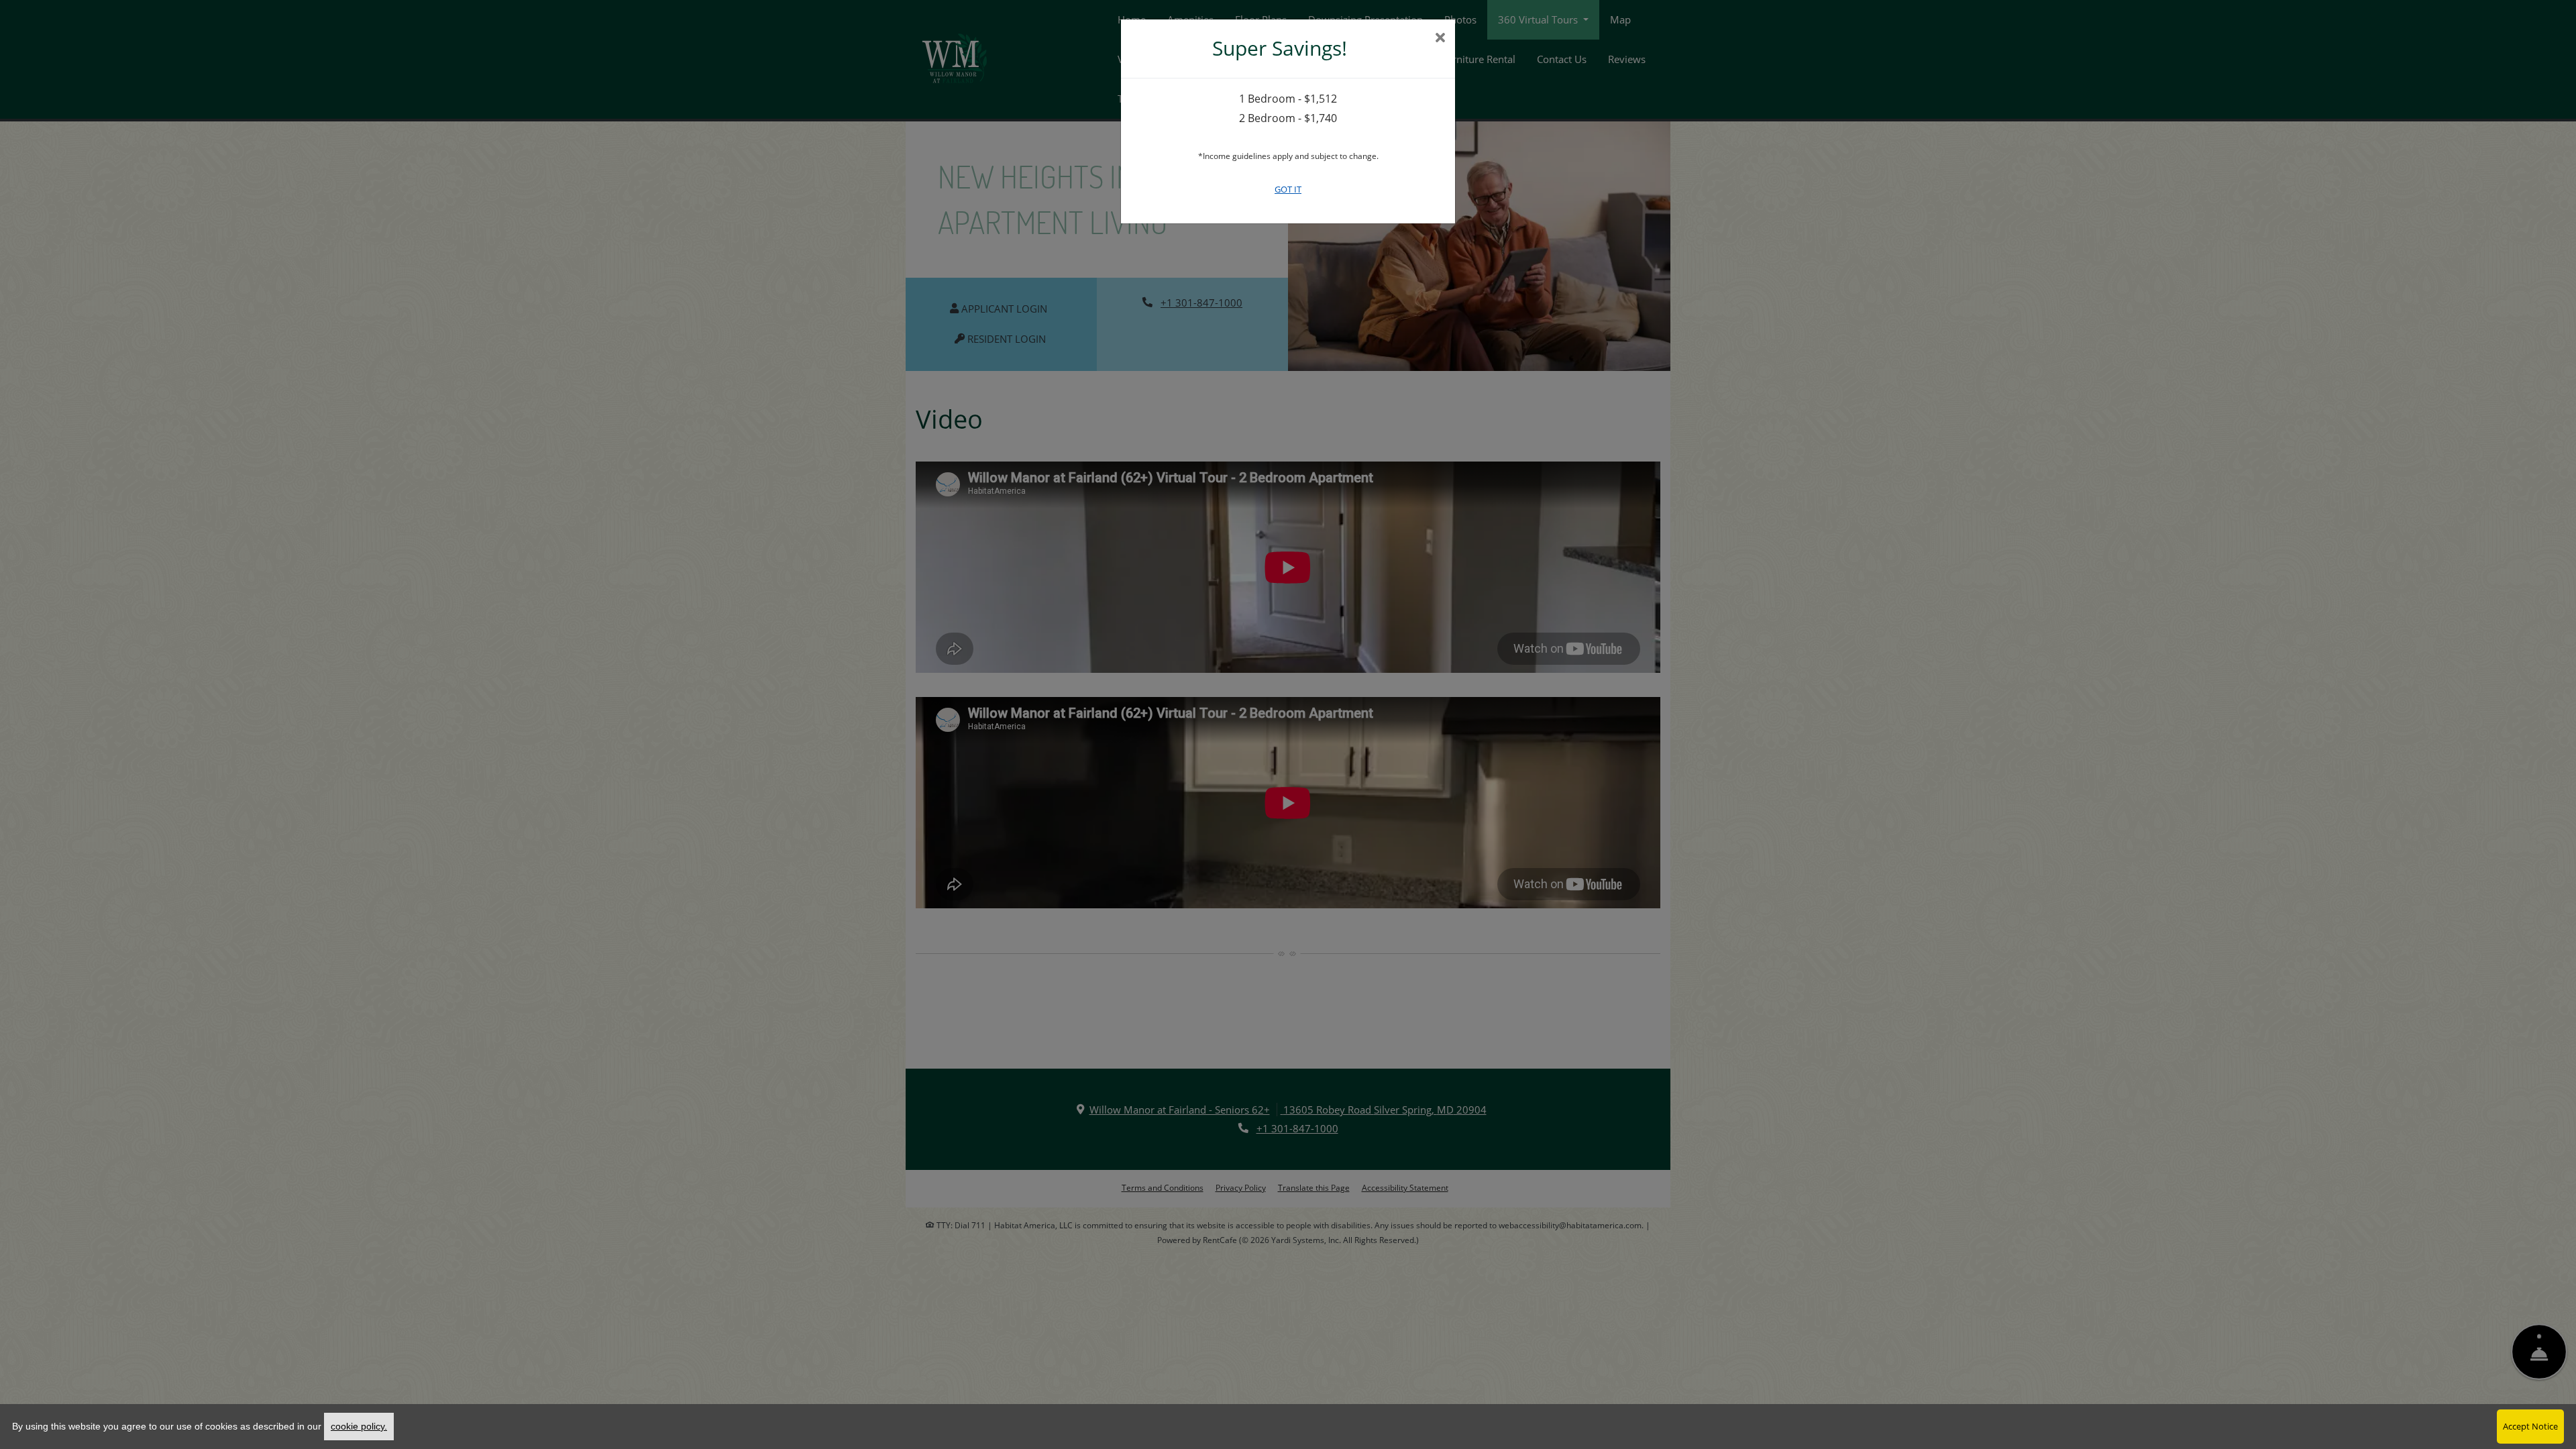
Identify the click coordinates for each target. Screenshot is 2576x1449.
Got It (1288, 189)
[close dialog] (1440, 39)
